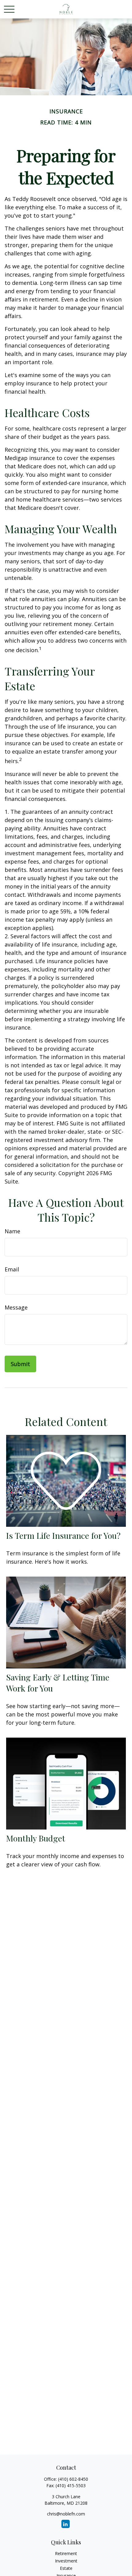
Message (16, 1307)
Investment (66, 2561)
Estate (66, 2568)
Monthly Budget (36, 1838)
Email (12, 1269)
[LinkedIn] (66, 2524)
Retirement (66, 2553)
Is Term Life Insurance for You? (63, 1535)
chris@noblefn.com (66, 2514)
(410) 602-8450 (73, 2479)
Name (12, 1231)
